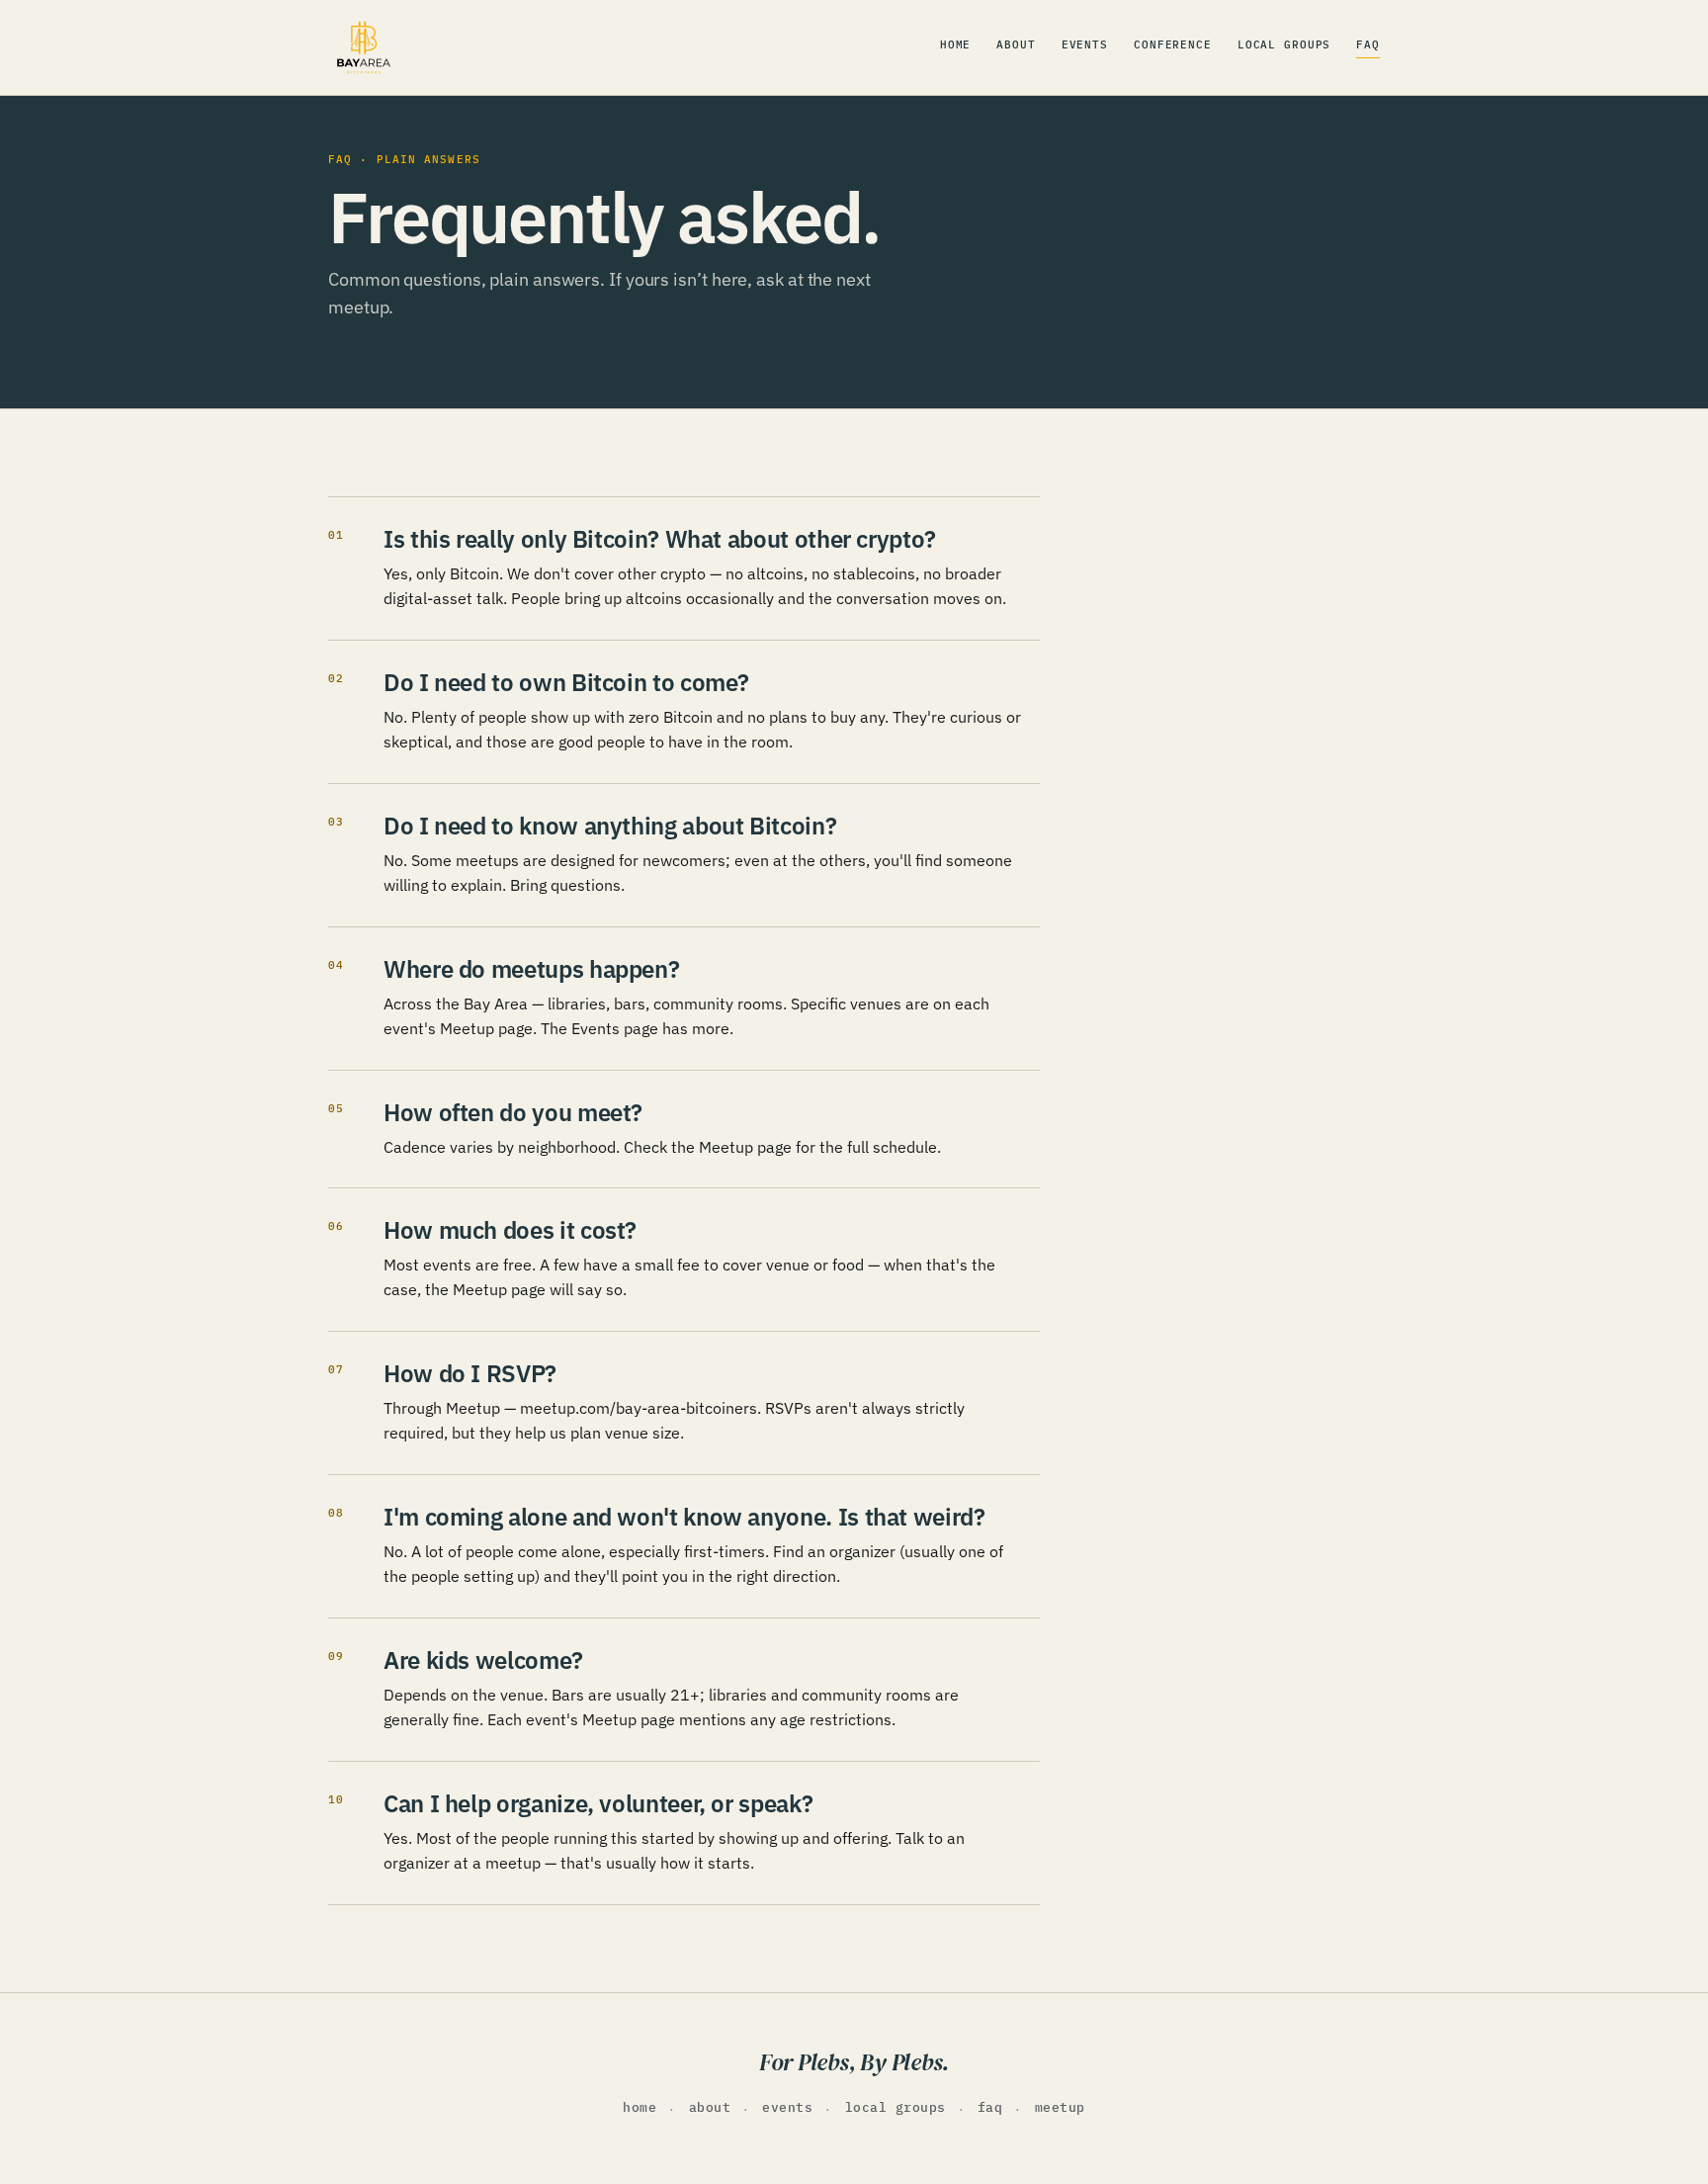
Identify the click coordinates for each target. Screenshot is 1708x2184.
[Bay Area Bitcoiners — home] (364, 47)
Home (956, 44)
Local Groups (1284, 44)
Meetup (1060, 2107)
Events (1085, 44)
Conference (1173, 44)
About (1016, 44)
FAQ (1368, 44)
